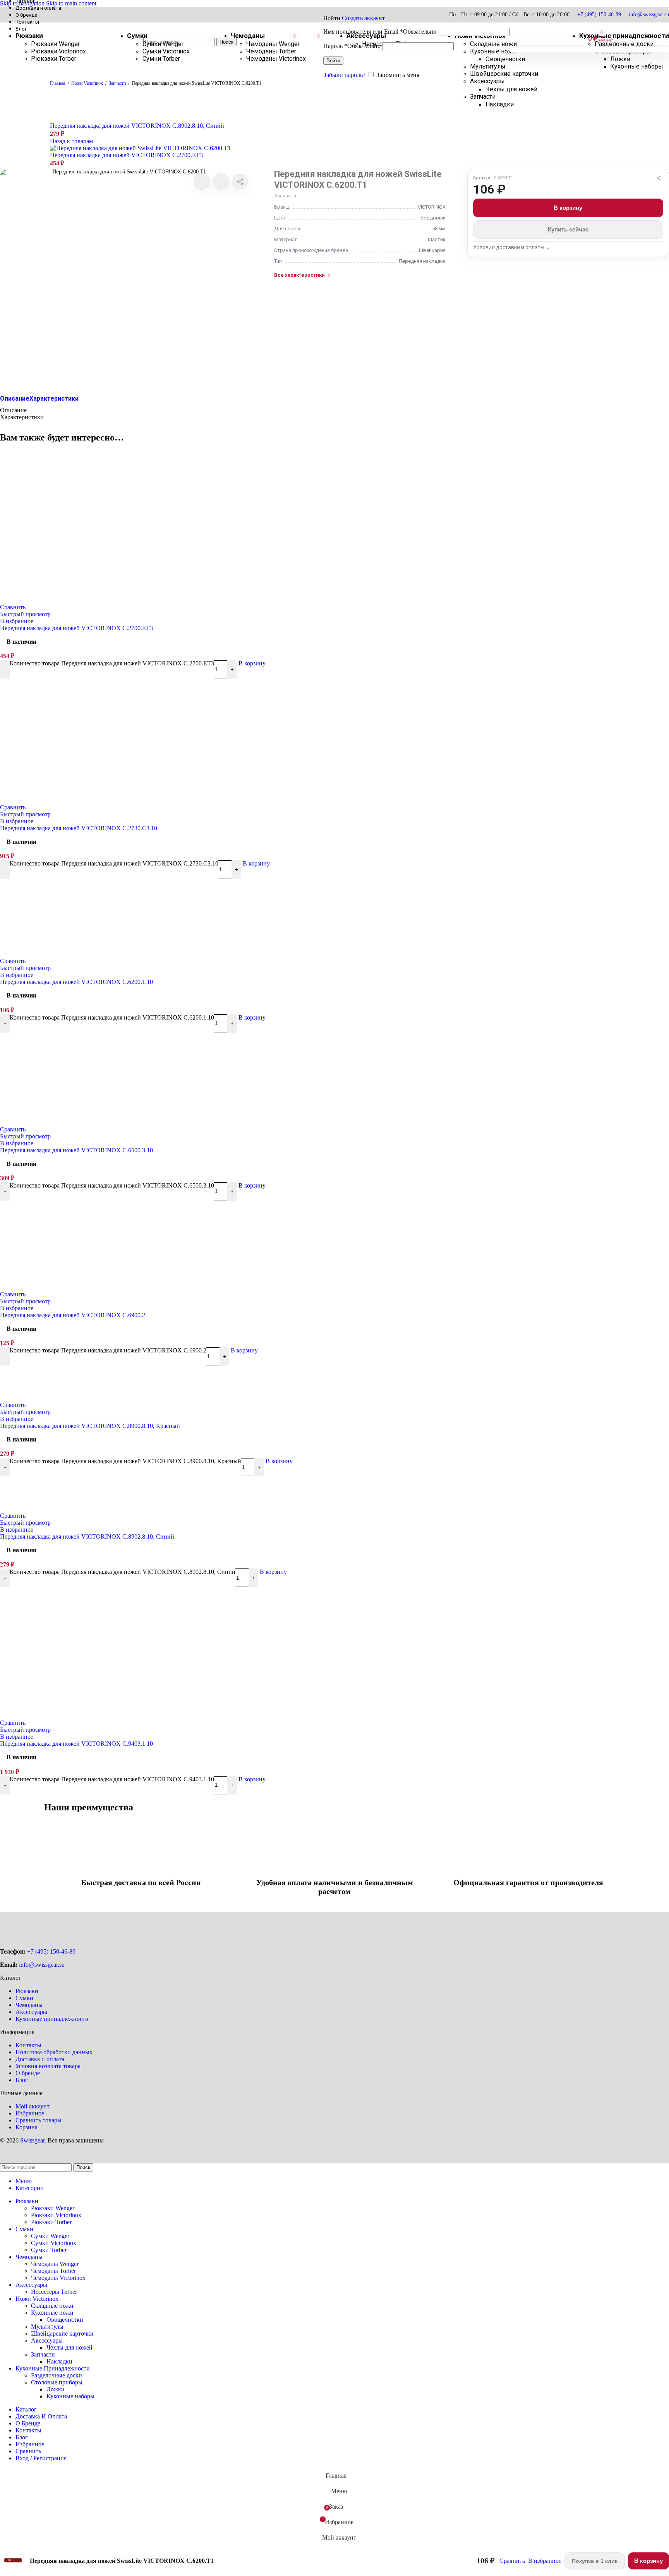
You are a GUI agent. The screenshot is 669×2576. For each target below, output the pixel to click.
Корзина (27, 2127)
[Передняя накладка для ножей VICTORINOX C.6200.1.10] (116, 954)
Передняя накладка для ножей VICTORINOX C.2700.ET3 (126, 155)
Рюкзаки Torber (54, 59)
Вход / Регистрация (41, 2458)
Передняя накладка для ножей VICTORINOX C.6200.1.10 (76, 982)
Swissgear (32, 2140)
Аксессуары (31, 2012)
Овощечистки (65, 2320)
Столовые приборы (57, 2382)
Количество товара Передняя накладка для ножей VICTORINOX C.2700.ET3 (112, 663)
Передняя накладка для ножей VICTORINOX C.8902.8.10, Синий (137, 126)
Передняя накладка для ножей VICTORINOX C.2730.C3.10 (79, 828)
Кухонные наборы (637, 66)
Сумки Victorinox (166, 51)
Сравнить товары (39, 2120)
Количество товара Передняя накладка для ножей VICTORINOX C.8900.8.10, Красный (125, 1461)
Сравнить (28, 2451)
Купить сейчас (568, 229)
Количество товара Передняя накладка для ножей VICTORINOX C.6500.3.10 (112, 1185)
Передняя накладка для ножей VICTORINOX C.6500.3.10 (76, 1150)
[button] (252, 663)
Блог (22, 2080)
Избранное (30, 2113)
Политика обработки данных (54, 2052)
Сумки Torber (161, 59)
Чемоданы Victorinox (276, 59)
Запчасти (483, 97)
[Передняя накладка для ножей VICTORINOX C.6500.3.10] (116, 1122)
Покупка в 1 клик (595, 2561)
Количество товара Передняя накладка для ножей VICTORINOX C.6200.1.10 (112, 1017)
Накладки (500, 104)
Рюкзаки (27, 1991)
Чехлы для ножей (511, 89)
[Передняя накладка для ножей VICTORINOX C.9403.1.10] (116, 1716)
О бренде (28, 2073)
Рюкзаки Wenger (53, 2208)
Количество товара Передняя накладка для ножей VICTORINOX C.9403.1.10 (112, 1779)
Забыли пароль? (344, 75)
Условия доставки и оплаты (509, 247)
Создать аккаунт (363, 18)
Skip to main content (71, 3)
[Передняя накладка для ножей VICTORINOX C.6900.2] (116, 1287)
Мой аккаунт (33, 2106)
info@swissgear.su (649, 15)
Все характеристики (299, 275)
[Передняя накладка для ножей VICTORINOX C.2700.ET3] (116, 600)
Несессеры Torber (54, 2292)
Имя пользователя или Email (380, 32)
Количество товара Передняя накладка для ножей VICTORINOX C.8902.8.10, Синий (123, 1572)
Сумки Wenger (163, 44)
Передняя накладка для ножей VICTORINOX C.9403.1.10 (76, 1744)
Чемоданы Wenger (273, 44)
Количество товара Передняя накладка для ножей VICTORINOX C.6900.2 (108, 1350)
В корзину (568, 208)
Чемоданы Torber (271, 51)
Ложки (620, 59)
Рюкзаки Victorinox (56, 2215)
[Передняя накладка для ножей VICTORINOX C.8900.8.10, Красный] (73, 1398)
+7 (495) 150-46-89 (599, 15)
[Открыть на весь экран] (126, 277)
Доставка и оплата (40, 2059)
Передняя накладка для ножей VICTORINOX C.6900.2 (73, 1315)
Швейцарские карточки (62, 2333)
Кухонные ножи (52, 2313)
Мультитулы (47, 2327)
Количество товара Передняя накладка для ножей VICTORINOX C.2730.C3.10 (114, 863)
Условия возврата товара (48, 2066)
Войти (333, 61)
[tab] (15, 398)
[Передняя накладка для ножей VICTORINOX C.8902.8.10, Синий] (73, 1509)
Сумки (24, 1998)
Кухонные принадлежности (52, 2019)
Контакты (28, 2045)
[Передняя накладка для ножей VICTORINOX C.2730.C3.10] (116, 800)
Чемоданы (29, 2005)
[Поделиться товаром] (240, 182)
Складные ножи (52, 2306)
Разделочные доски (57, 2375)
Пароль (352, 46)
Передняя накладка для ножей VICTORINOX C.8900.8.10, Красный (90, 1426)
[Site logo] (58, 55)
